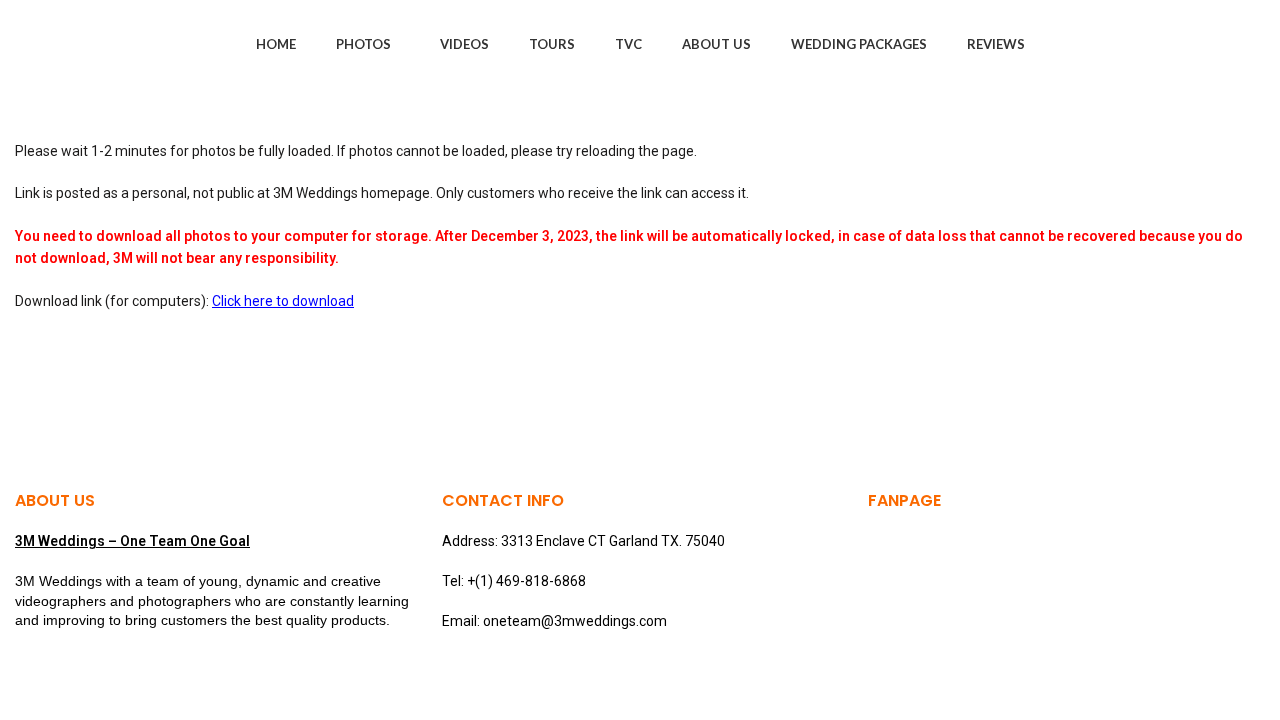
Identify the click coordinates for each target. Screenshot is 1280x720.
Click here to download (283, 301)
